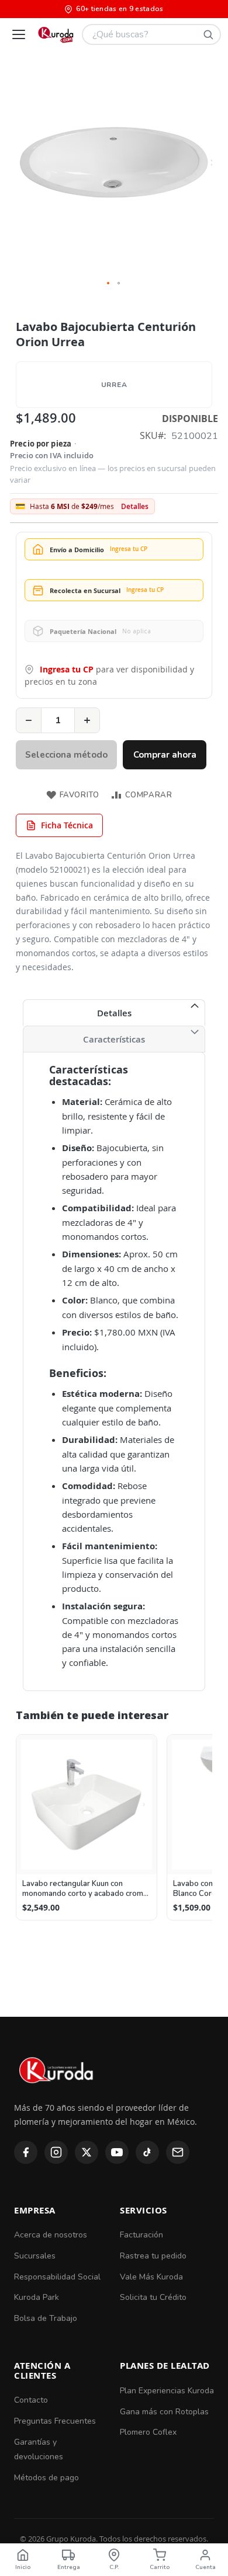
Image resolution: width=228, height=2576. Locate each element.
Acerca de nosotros (51, 2235)
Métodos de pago (46, 2478)
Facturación (141, 2235)
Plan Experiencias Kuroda (167, 2391)
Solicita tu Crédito (153, 2297)
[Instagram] (56, 2152)
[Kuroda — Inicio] (57, 2093)
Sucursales (35, 2256)
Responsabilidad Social (57, 2277)
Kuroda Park (37, 2297)
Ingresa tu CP (67, 669)
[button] (109, 284)
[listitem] (87, 1828)
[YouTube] (117, 2152)
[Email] (178, 2152)
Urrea (114, 385)
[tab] (114, 1013)
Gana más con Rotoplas (164, 2412)
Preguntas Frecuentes (55, 2421)
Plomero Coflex (148, 2432)
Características (114, 1039)
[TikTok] (147, 2152)
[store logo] (56, 34)
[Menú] (19, 34)
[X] (87, 2152)
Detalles (135, 507)
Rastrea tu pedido (153, 2256)
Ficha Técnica (67, 825)
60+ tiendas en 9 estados (120, 9)
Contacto (31, 2400)
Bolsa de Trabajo (46, 2318)
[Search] (208, 34)
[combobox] (151, 34)
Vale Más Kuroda (151, 2277)
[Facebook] (26, 2152)
